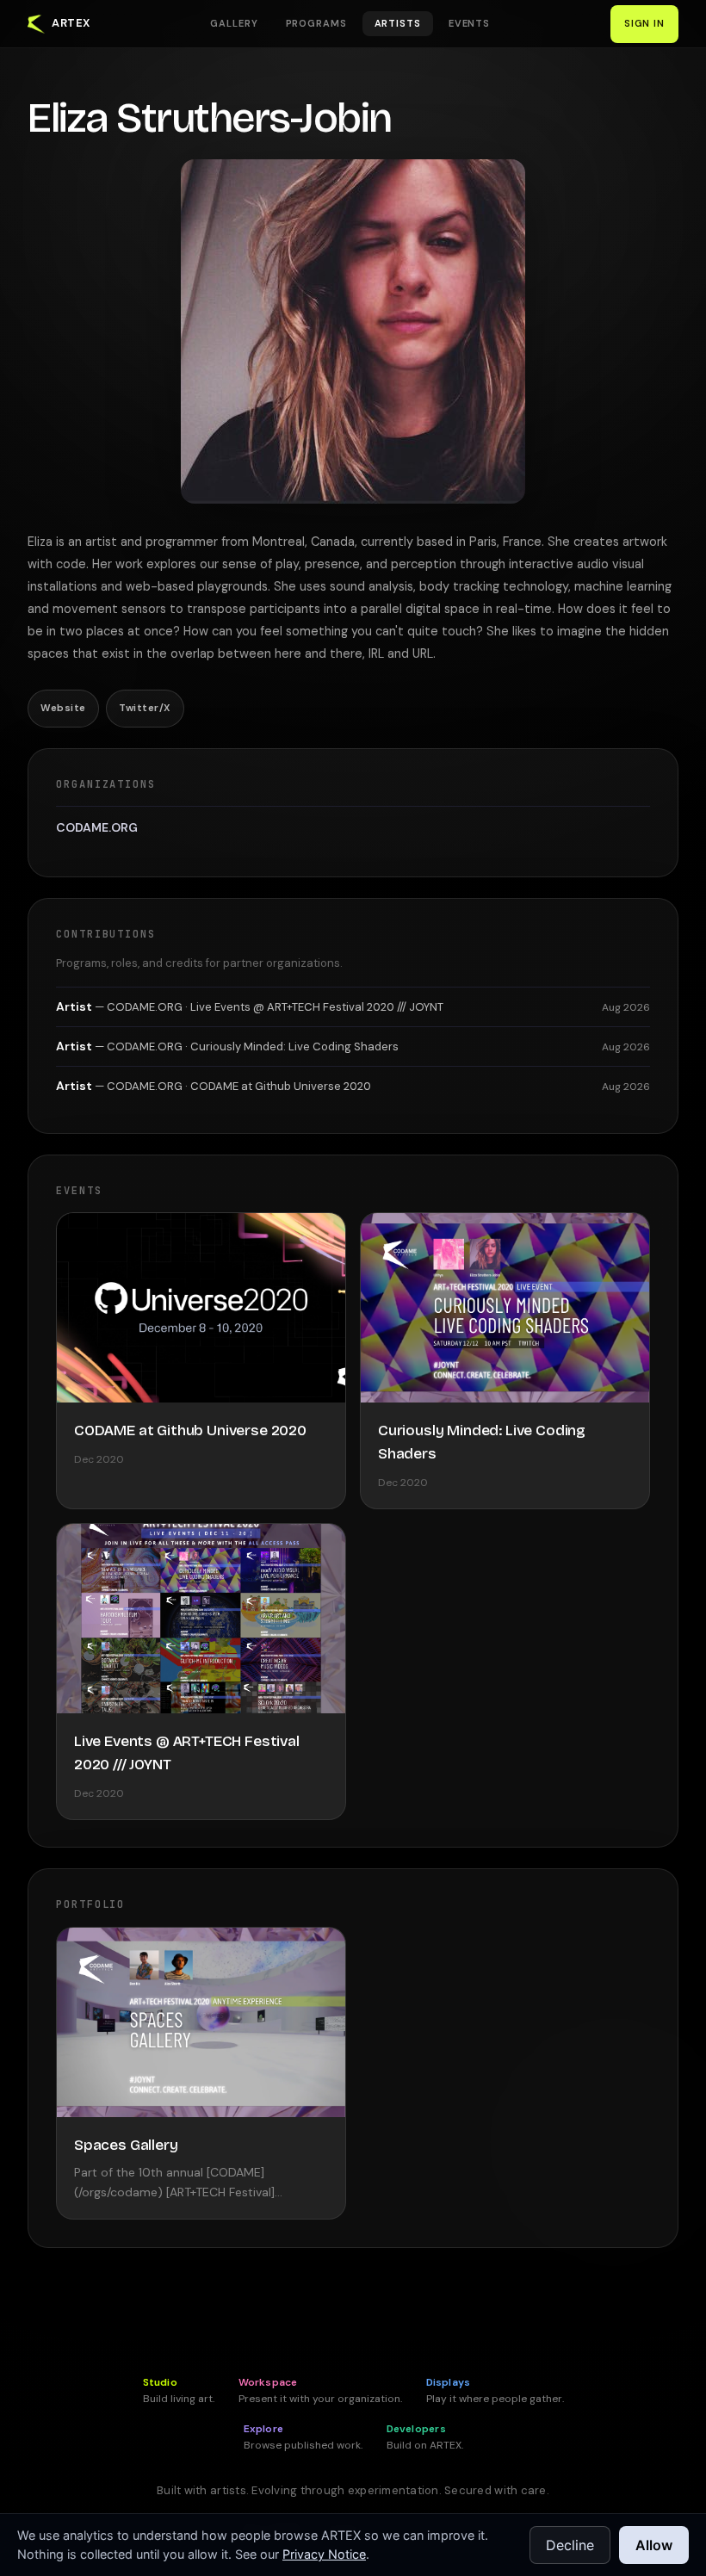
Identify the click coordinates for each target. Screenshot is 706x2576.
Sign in (644, 23)
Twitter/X (145, 708)
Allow (654, 2545)
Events (469, 23)
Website (63, 708)
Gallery (234, 23)
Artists (398, 23)
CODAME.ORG (97, 827)
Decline (570, 2545)
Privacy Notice (324, 2554)
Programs (316, 23)
